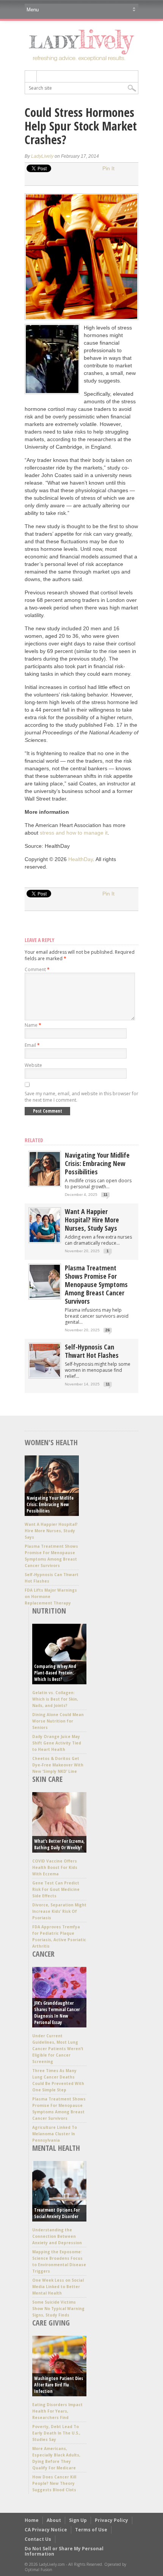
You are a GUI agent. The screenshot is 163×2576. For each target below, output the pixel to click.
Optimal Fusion (38, 2570)
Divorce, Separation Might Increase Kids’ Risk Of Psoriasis (59, 1911)
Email (32, 1045)
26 (108, 1330)
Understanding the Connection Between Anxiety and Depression (57, 2236)
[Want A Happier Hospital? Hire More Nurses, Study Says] (45, 1240)
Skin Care (47, 1779)
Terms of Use (91, 2530)
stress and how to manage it (74, 833)
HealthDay (81, 859)
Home (32, 2520)
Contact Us (38, 2539)
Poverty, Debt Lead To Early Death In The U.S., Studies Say (56, 2433)
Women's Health (51, 1442)
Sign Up (78, 2520)
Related (34, 1140)
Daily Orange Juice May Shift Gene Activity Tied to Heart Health (57, 1743)
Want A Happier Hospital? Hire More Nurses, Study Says (92, 1220)
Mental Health (56, 2148)
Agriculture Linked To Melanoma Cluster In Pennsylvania (55, 2134)
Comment (37, 969)
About (54, 2520)
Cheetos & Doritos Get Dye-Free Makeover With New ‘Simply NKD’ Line (58, 1765)
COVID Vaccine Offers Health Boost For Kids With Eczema (55, 1867)
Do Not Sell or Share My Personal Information (64, 2551)
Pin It (108, 168)
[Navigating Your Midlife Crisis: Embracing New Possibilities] (45, 1184)
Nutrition (49, 1611)
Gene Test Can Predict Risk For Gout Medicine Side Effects (56, 1889)
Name (33, 1025)
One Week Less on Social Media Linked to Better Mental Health (58, 2287)
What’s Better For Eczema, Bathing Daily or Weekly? (59, 1844)
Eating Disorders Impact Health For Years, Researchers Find (57, 2411)
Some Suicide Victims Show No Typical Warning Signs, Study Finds (58, 2309)
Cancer (43, 1954)
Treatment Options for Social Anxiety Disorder (57, 2213)
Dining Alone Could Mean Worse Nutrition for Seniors (58, 1721)
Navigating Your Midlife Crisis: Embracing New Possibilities (97, 1163)
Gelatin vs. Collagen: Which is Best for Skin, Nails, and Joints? (55, 1699)
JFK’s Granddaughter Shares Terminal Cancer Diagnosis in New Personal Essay (57, 2013)
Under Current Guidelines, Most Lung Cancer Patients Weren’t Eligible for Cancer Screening (58, 2049)
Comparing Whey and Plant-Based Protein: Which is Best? (55, 1673)
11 (106, 1195)
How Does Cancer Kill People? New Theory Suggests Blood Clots (54, 2483)
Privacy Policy (111, 2520)
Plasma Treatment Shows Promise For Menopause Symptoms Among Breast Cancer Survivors (96, 1284)
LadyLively (42, 156)
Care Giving (51, 2323)
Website (33, 1065)
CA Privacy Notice (46, 2530)
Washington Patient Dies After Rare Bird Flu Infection (59, 2385)
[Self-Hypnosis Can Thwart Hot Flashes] (45, 1376)
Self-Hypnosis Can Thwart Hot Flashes (92, 1351)
